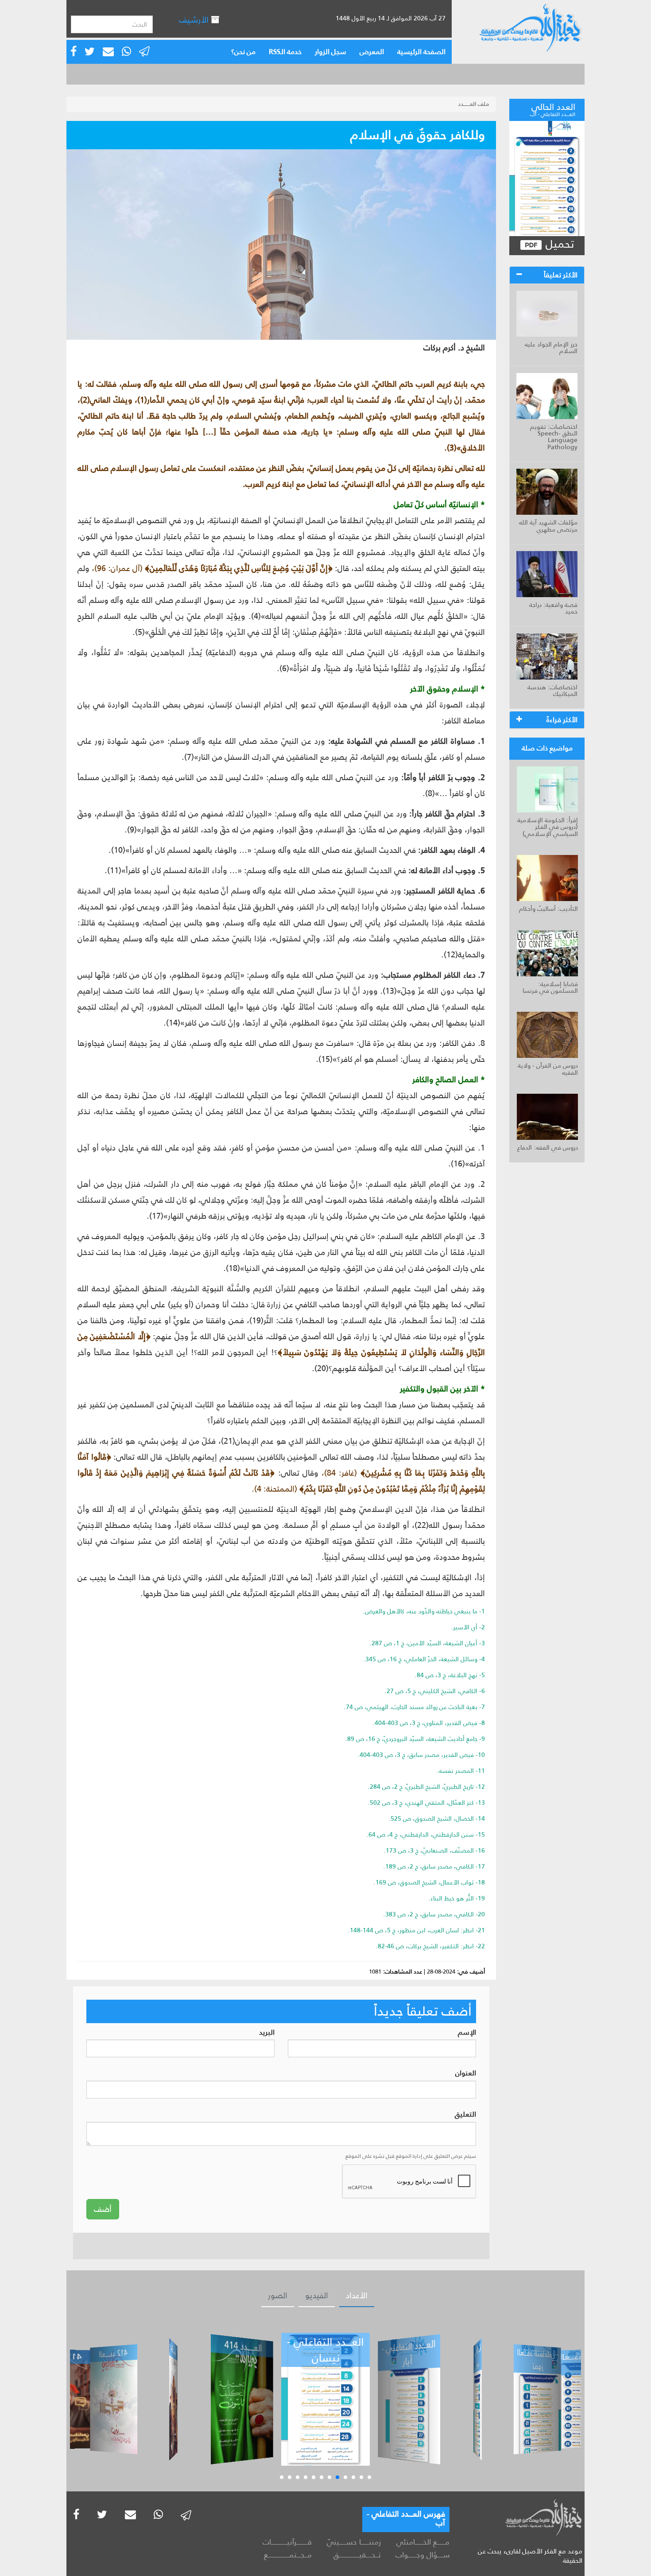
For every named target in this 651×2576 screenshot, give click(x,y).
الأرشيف (195, 20)
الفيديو (317, 2296)
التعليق (465, 2115)
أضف (103, 2209)
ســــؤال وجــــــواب (422, 2555)
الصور (278, 2296)
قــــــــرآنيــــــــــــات (287, 2542)
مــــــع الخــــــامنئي (423, 2542)
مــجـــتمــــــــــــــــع (288, 2555)
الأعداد (357, 2296)
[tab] (547, 275)
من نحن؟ (243, 52)
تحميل (558, 244)
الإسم (467, 2033)
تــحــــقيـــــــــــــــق (357, 2555)
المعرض (372, 52)
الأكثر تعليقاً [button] (561, 275)
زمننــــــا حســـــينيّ (354, 2542)
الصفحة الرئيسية (421, 52)
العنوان (466, 2073)
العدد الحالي (553, 109)
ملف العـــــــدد (474, 104)
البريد (267, 2033)
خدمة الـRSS (285, 52)
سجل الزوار (331, 52)
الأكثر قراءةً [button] (562, 720)
